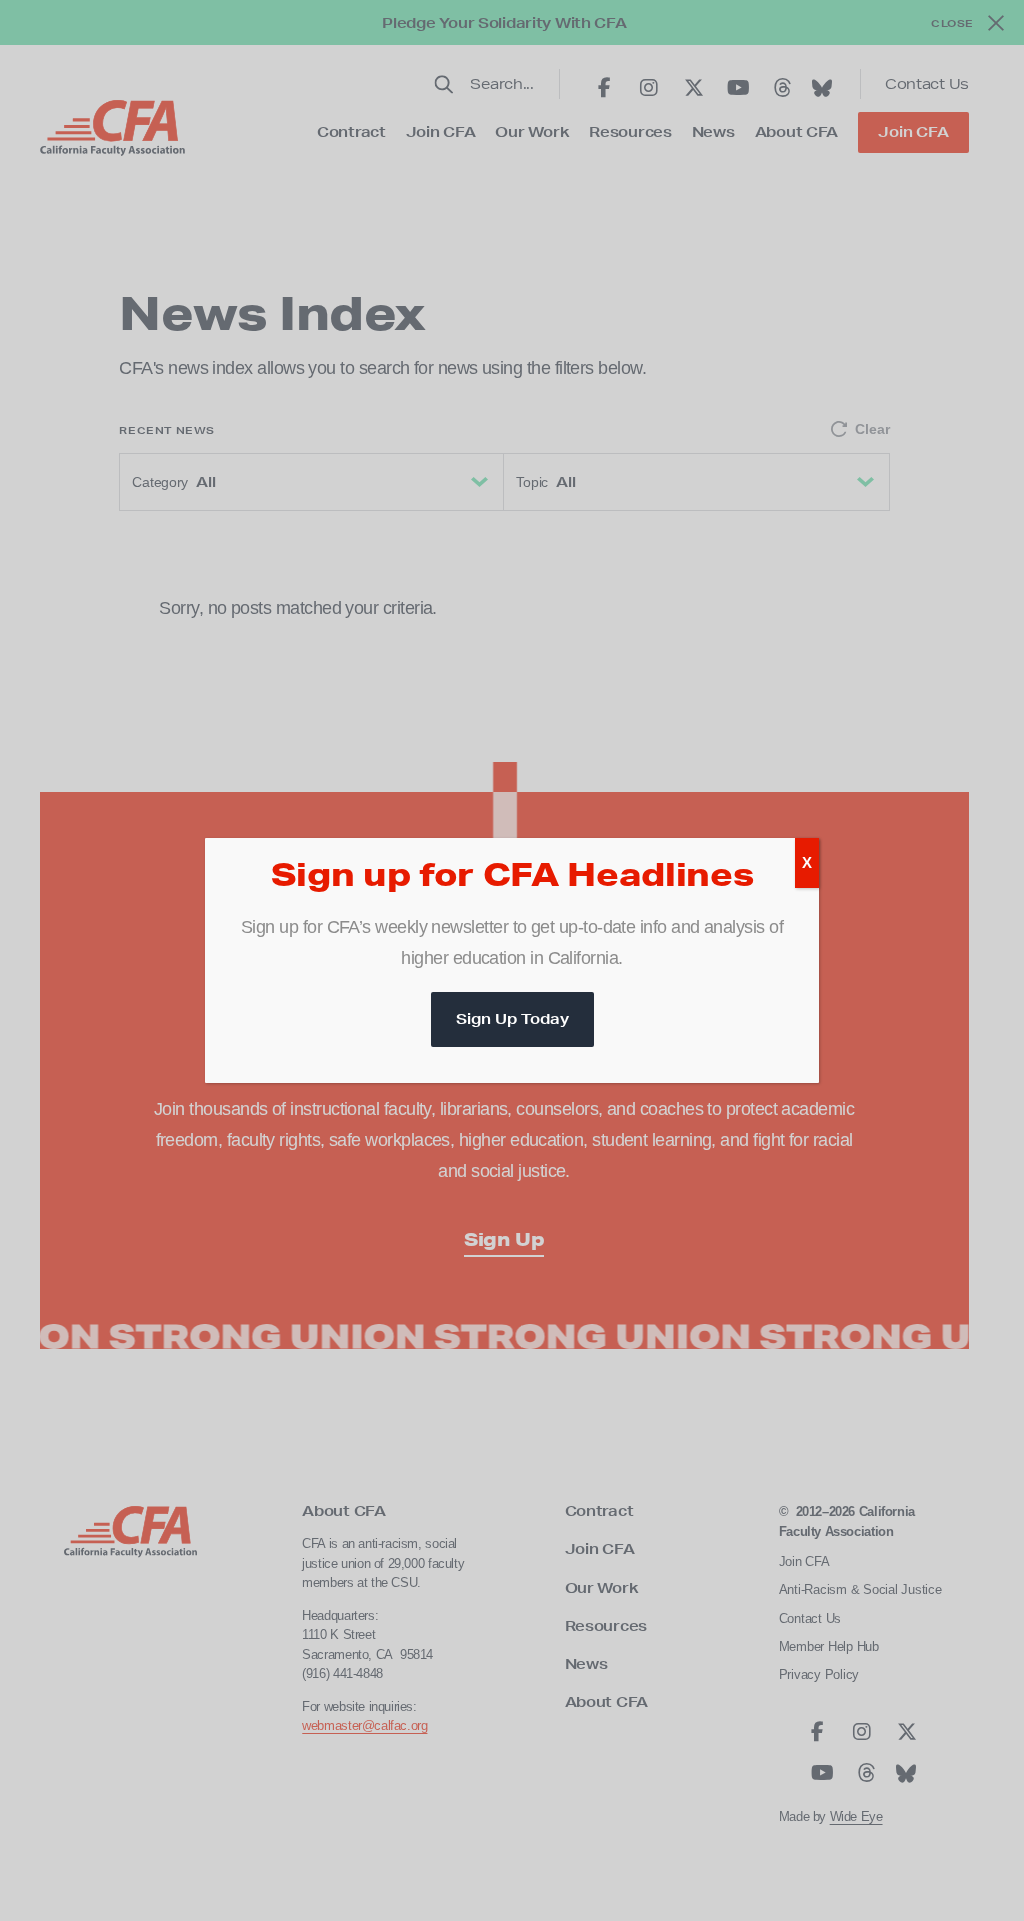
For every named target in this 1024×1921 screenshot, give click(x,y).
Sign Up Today (512, 1019)
